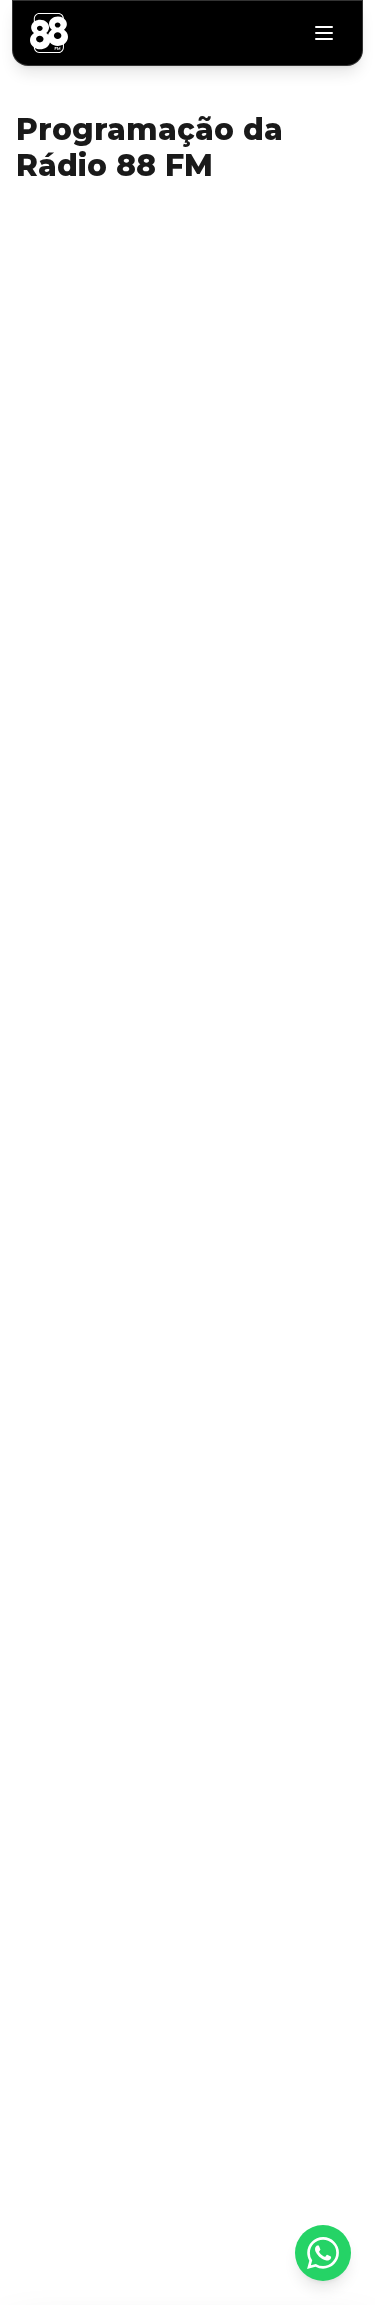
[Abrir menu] (324, 33)
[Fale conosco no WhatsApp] (323, 2253)
